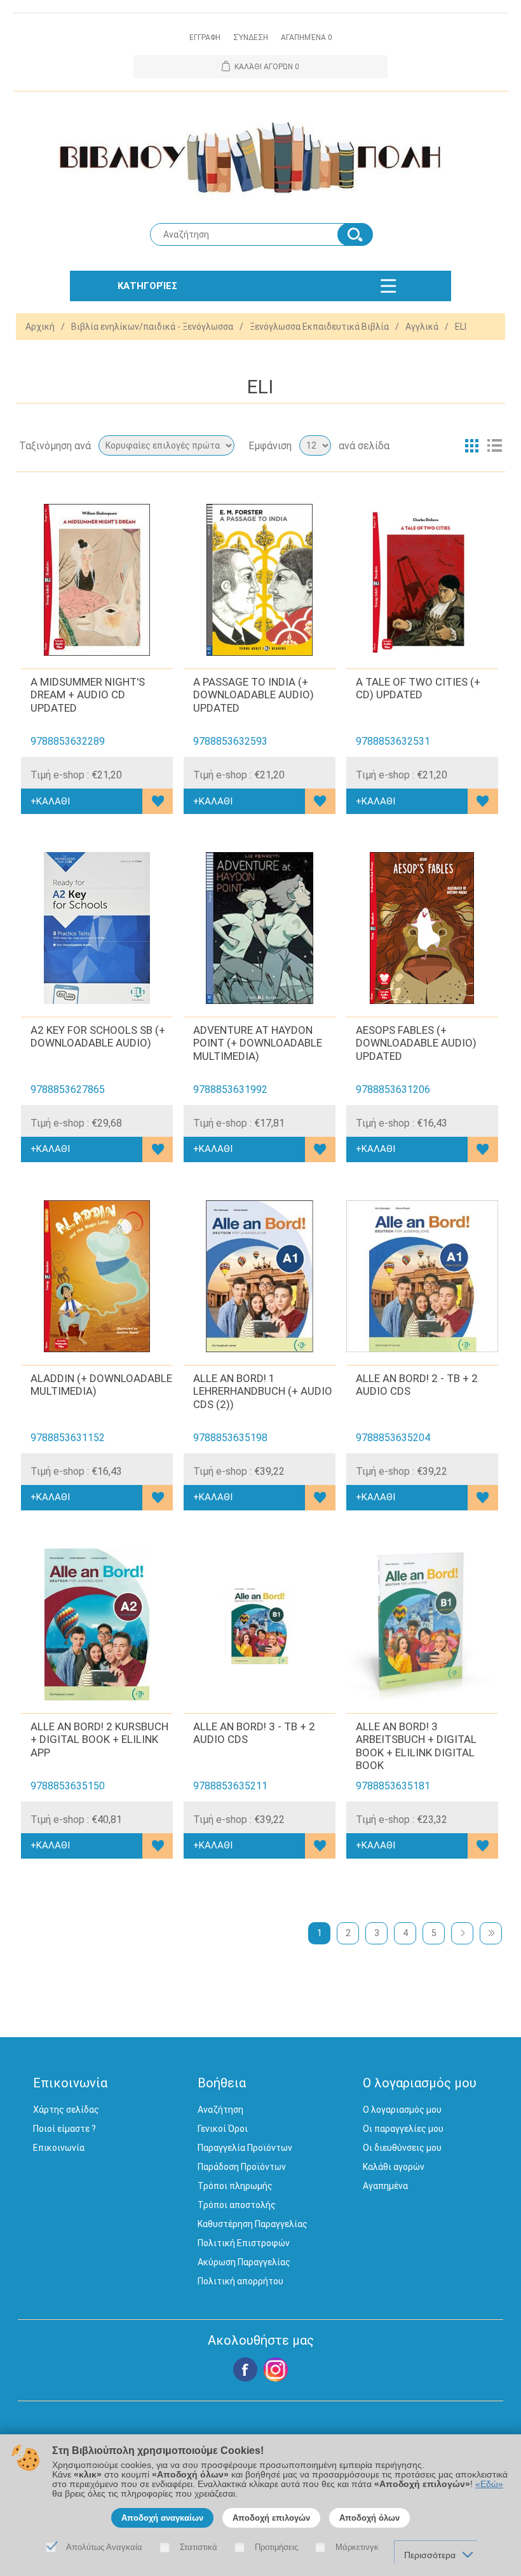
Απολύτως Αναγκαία (104, 2547)
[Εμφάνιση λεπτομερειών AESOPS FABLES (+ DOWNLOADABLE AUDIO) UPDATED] (422, 928)
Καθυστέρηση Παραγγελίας (253, 2224)
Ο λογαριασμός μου (402, 2110)
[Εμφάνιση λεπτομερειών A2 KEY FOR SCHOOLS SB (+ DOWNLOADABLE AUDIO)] (97, 928)
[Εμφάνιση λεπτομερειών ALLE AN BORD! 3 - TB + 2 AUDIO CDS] (260, 1624)
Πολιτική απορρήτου (240, 2281)
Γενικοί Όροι (223, 2129)
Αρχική (40, 327)
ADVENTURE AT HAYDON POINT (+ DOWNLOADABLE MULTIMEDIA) (258, 1043)
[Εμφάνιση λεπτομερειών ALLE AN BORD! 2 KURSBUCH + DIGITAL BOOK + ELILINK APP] (97, 1624)
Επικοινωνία (59, 2148)
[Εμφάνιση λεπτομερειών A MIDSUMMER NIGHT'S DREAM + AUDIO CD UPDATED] (97, 580)
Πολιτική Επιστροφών (244, 2243)
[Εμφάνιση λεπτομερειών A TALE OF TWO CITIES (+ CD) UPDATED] (422, 580)
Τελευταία (491, 1933)
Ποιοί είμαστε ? (64, 2129)
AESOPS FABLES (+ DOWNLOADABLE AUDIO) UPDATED (416, 1043)
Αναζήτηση (220, 2110)
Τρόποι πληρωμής (235, 2186)
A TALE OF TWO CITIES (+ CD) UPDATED (418, 688)
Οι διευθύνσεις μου (402, 2148)
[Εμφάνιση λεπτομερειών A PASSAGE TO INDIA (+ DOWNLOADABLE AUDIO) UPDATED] (260, 580)
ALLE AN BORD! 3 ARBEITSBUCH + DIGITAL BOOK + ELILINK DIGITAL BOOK (416, 1746)
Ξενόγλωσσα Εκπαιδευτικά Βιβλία (319, 327)
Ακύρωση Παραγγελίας (244, 2262)
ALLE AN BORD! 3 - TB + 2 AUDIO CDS (254, 1733)
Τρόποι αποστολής (237, 2205)
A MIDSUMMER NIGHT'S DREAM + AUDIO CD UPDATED (88, 695)
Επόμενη (462, 1933)
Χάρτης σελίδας (66, 2110)
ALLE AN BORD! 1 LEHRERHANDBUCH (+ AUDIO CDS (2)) (263, 1391)
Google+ (276, 2369)
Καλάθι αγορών (394, 2167)
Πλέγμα (471, 445)
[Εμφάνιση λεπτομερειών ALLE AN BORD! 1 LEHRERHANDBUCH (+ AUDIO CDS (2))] (260, 1276)
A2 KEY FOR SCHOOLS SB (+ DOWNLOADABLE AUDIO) (98, 1036)
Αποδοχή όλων (369, 2518)
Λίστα (494, 445)
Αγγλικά (422, 327)
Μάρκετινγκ (357, 2547)
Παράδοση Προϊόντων (242, 2167)
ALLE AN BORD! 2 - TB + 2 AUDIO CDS (417, 1385)
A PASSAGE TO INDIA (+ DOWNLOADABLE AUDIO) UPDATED (254, 695)
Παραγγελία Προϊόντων (245, 2148)
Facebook (245, 2369)
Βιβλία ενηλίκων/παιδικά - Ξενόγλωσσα (152, 327)
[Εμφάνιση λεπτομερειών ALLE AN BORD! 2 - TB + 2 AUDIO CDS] (422, 1276)
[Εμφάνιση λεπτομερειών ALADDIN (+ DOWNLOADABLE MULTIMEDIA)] (97, 1276)
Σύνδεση (251, 37)
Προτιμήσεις (276, 2547)
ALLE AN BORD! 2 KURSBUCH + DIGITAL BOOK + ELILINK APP (99, 1739)
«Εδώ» (489, 2484)
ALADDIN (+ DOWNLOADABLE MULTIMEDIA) (101, 1385)
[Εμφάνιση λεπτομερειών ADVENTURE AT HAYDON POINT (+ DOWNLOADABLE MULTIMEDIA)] (260, 928)
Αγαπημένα (385, 2186)
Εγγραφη (205, 37)
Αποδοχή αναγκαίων (162, 2518)
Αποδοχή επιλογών (271, 2518)
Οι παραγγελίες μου (403, 2129)
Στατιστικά (199, 2547)
